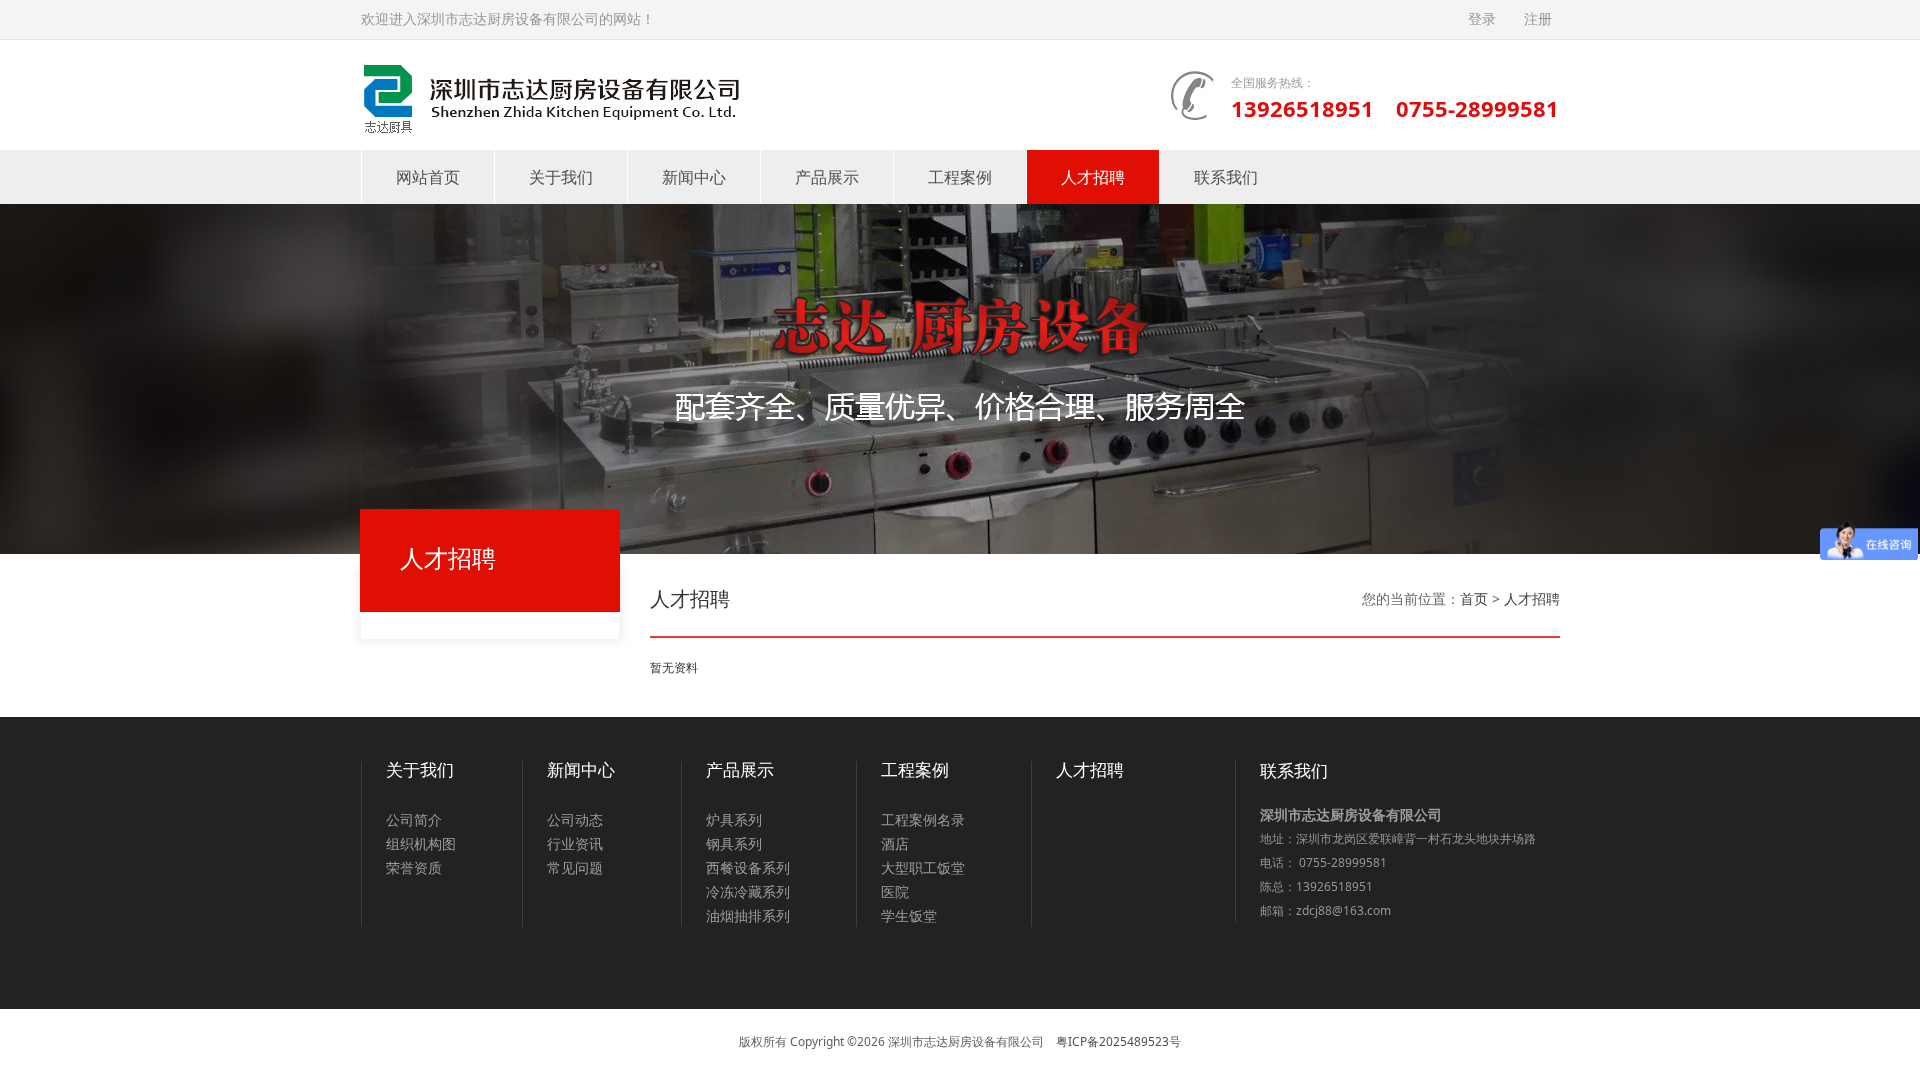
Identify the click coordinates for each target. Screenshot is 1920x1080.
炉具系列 (734, 819)
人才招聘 (1093, 177)
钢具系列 (734, 843)
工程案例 (960, 177)
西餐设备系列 (748, 867)
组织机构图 (421, 843)
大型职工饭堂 (923, 867)
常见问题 (575, 867)
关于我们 (561, 177)
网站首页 (428, 177)
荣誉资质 (414, 867)
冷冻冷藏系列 (748, 891)
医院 (895, 891)
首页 (1474, 598)
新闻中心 (694, 177)
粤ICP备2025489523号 (1118, 1041)
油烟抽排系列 (748, 915)
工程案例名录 (923, 819)
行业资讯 (575, 843)
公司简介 (414, 819)
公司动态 (575, 819)
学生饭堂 (909, 915)
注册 (1538, 19)
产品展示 (827, 177)
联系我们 (1226, 177)
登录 (1482, 19)
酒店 (895, 843)
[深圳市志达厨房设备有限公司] (550, 93)
